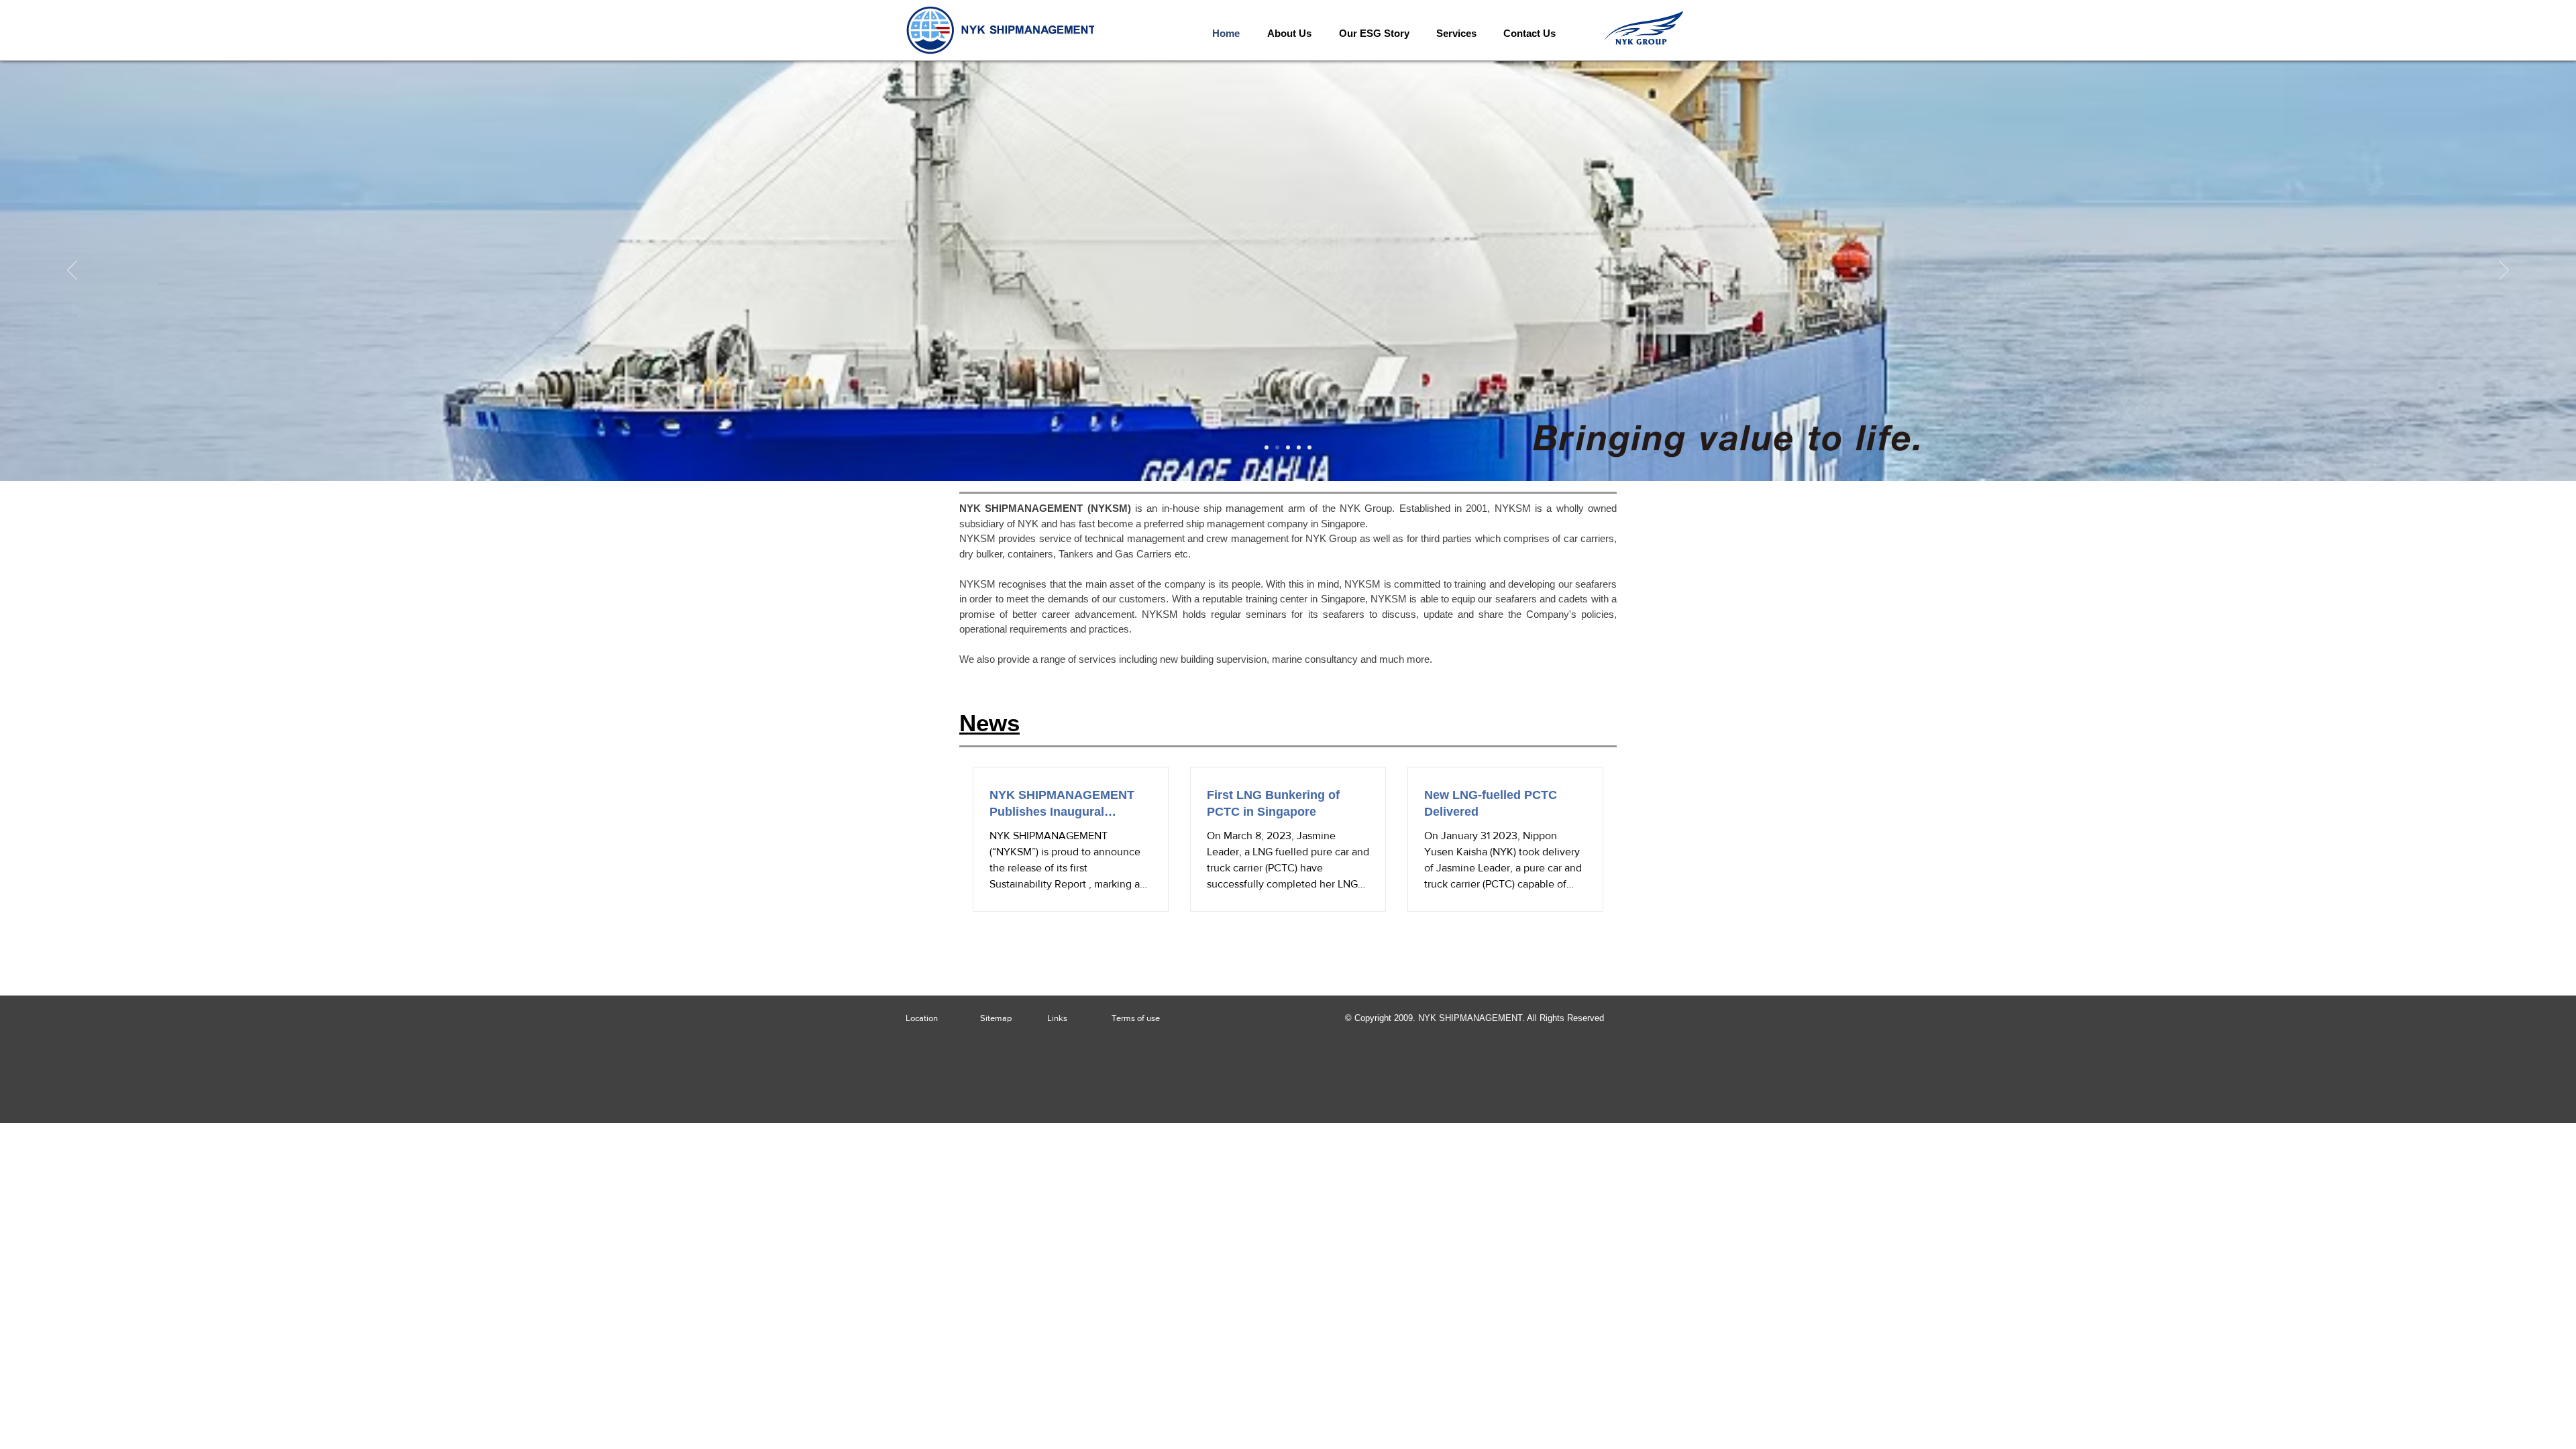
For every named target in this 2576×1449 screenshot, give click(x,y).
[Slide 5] (1309, 447)
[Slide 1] (1267, 447)
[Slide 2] (1277, 447)
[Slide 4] (1299, 447)
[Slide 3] (1288, 447)
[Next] (2504, 271)
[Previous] (72, 271)
